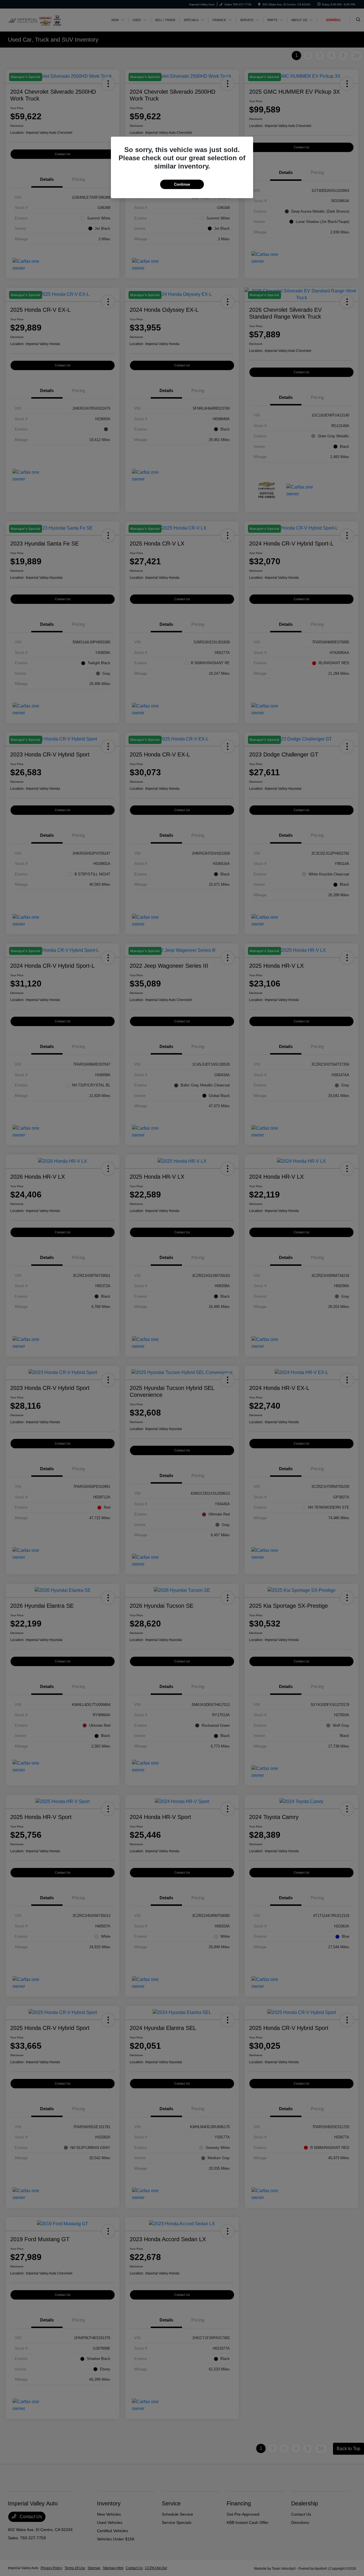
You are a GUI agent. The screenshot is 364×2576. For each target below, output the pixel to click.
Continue (182, 184)
